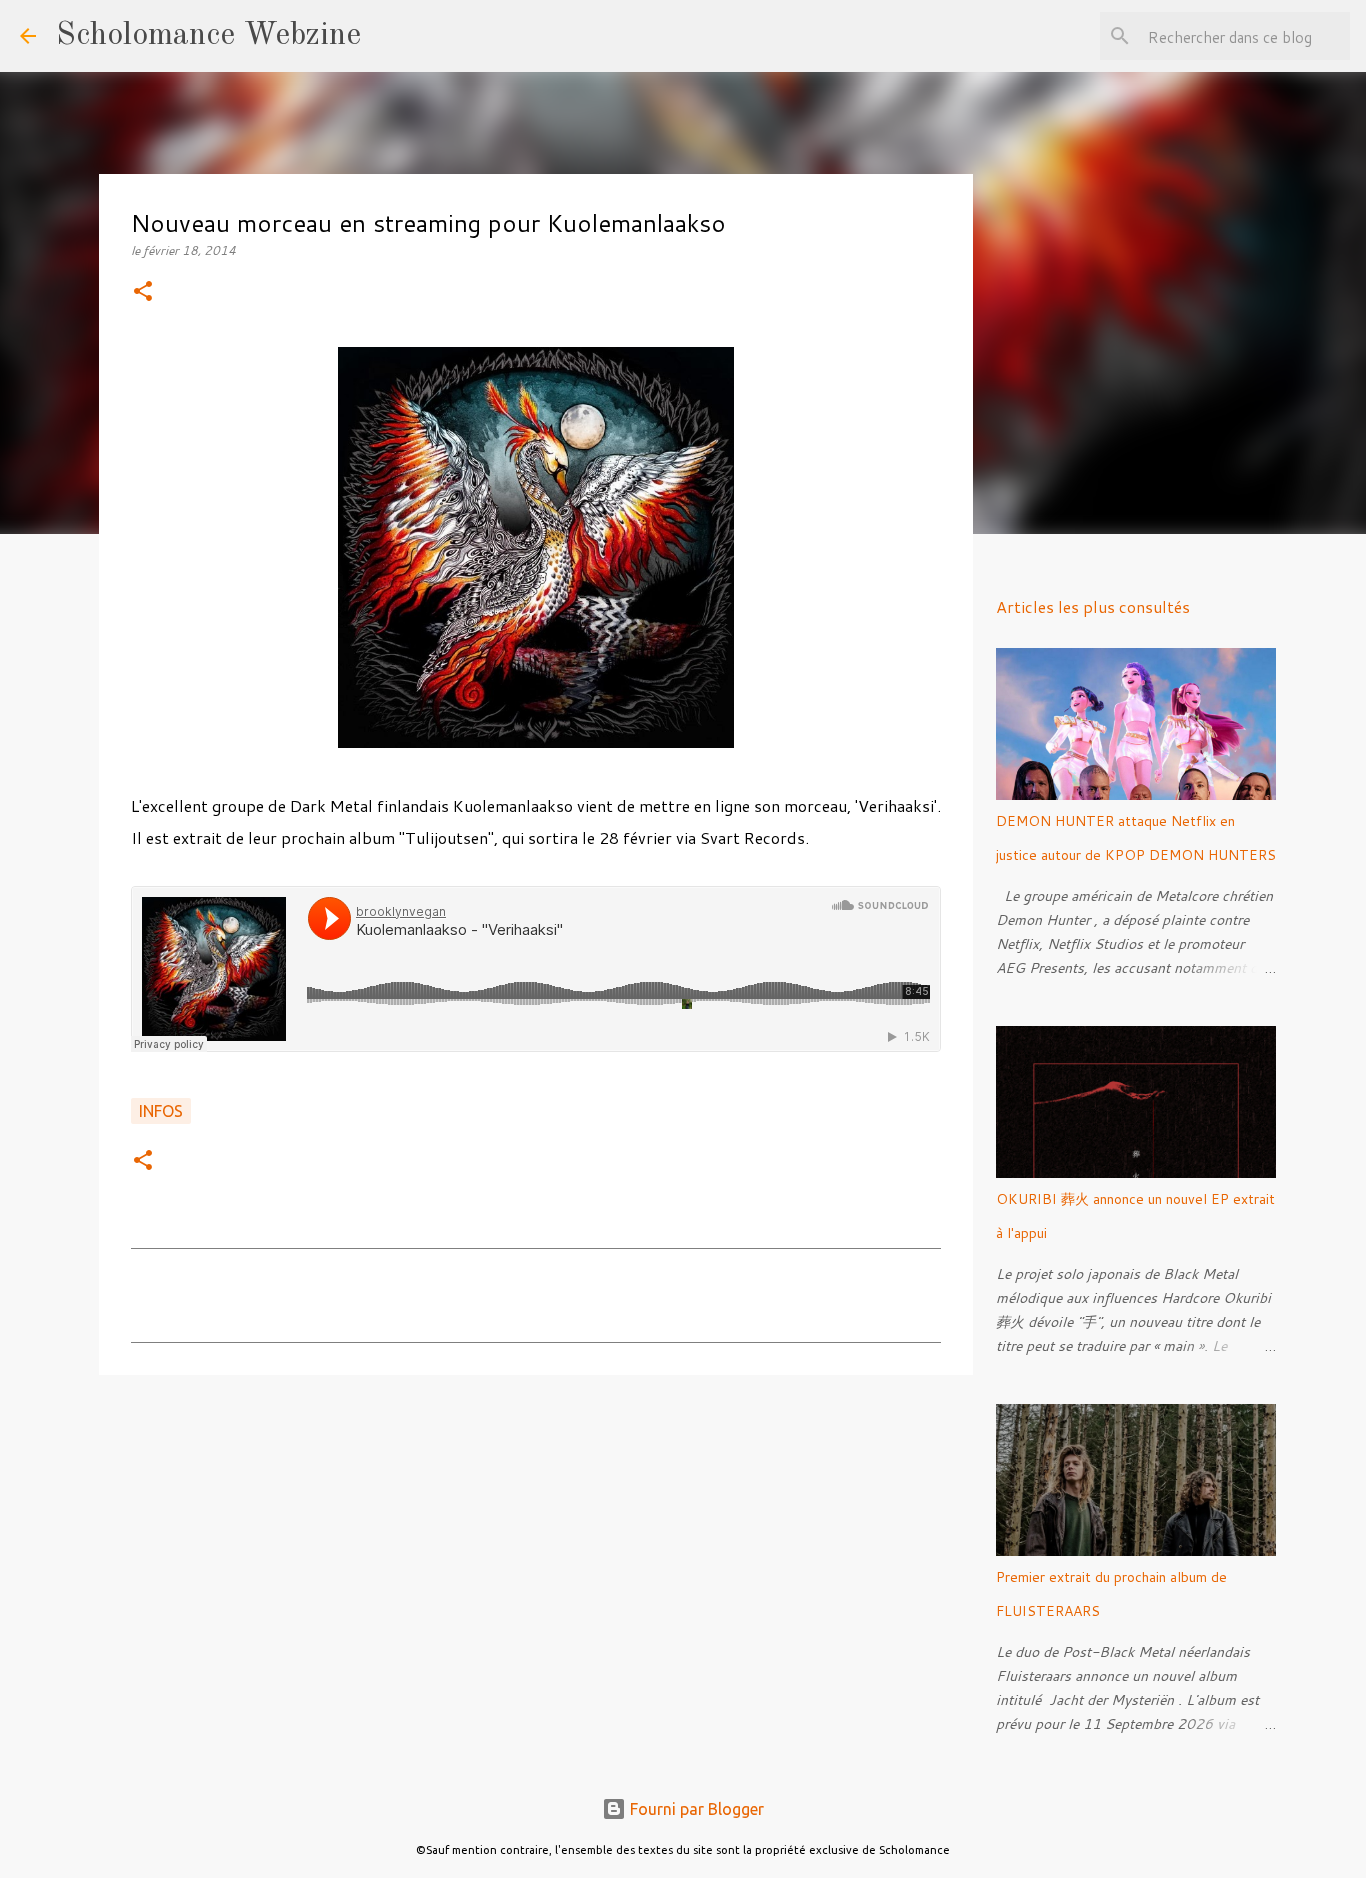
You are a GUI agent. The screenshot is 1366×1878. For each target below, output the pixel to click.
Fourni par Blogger (695, 1809)
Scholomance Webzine (208, 36)
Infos (161, 1111)
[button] (143, 292)
